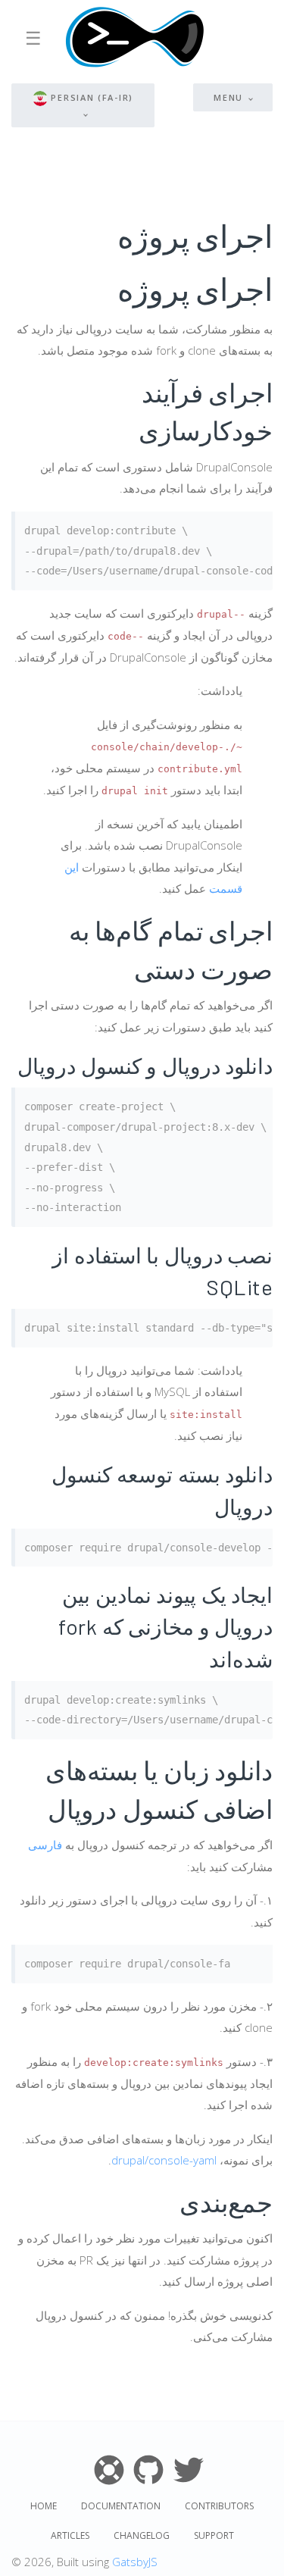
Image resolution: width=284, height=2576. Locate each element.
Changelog (142, 2535)
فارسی (45, 1845)
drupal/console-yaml (164, 2160)
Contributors (219, 2506)
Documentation (121, 2506)
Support (214, 2535)
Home (44, 2506)
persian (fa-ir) (92, 97)
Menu (228, 97)
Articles (70, 2535)
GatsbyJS (135, 2562)
